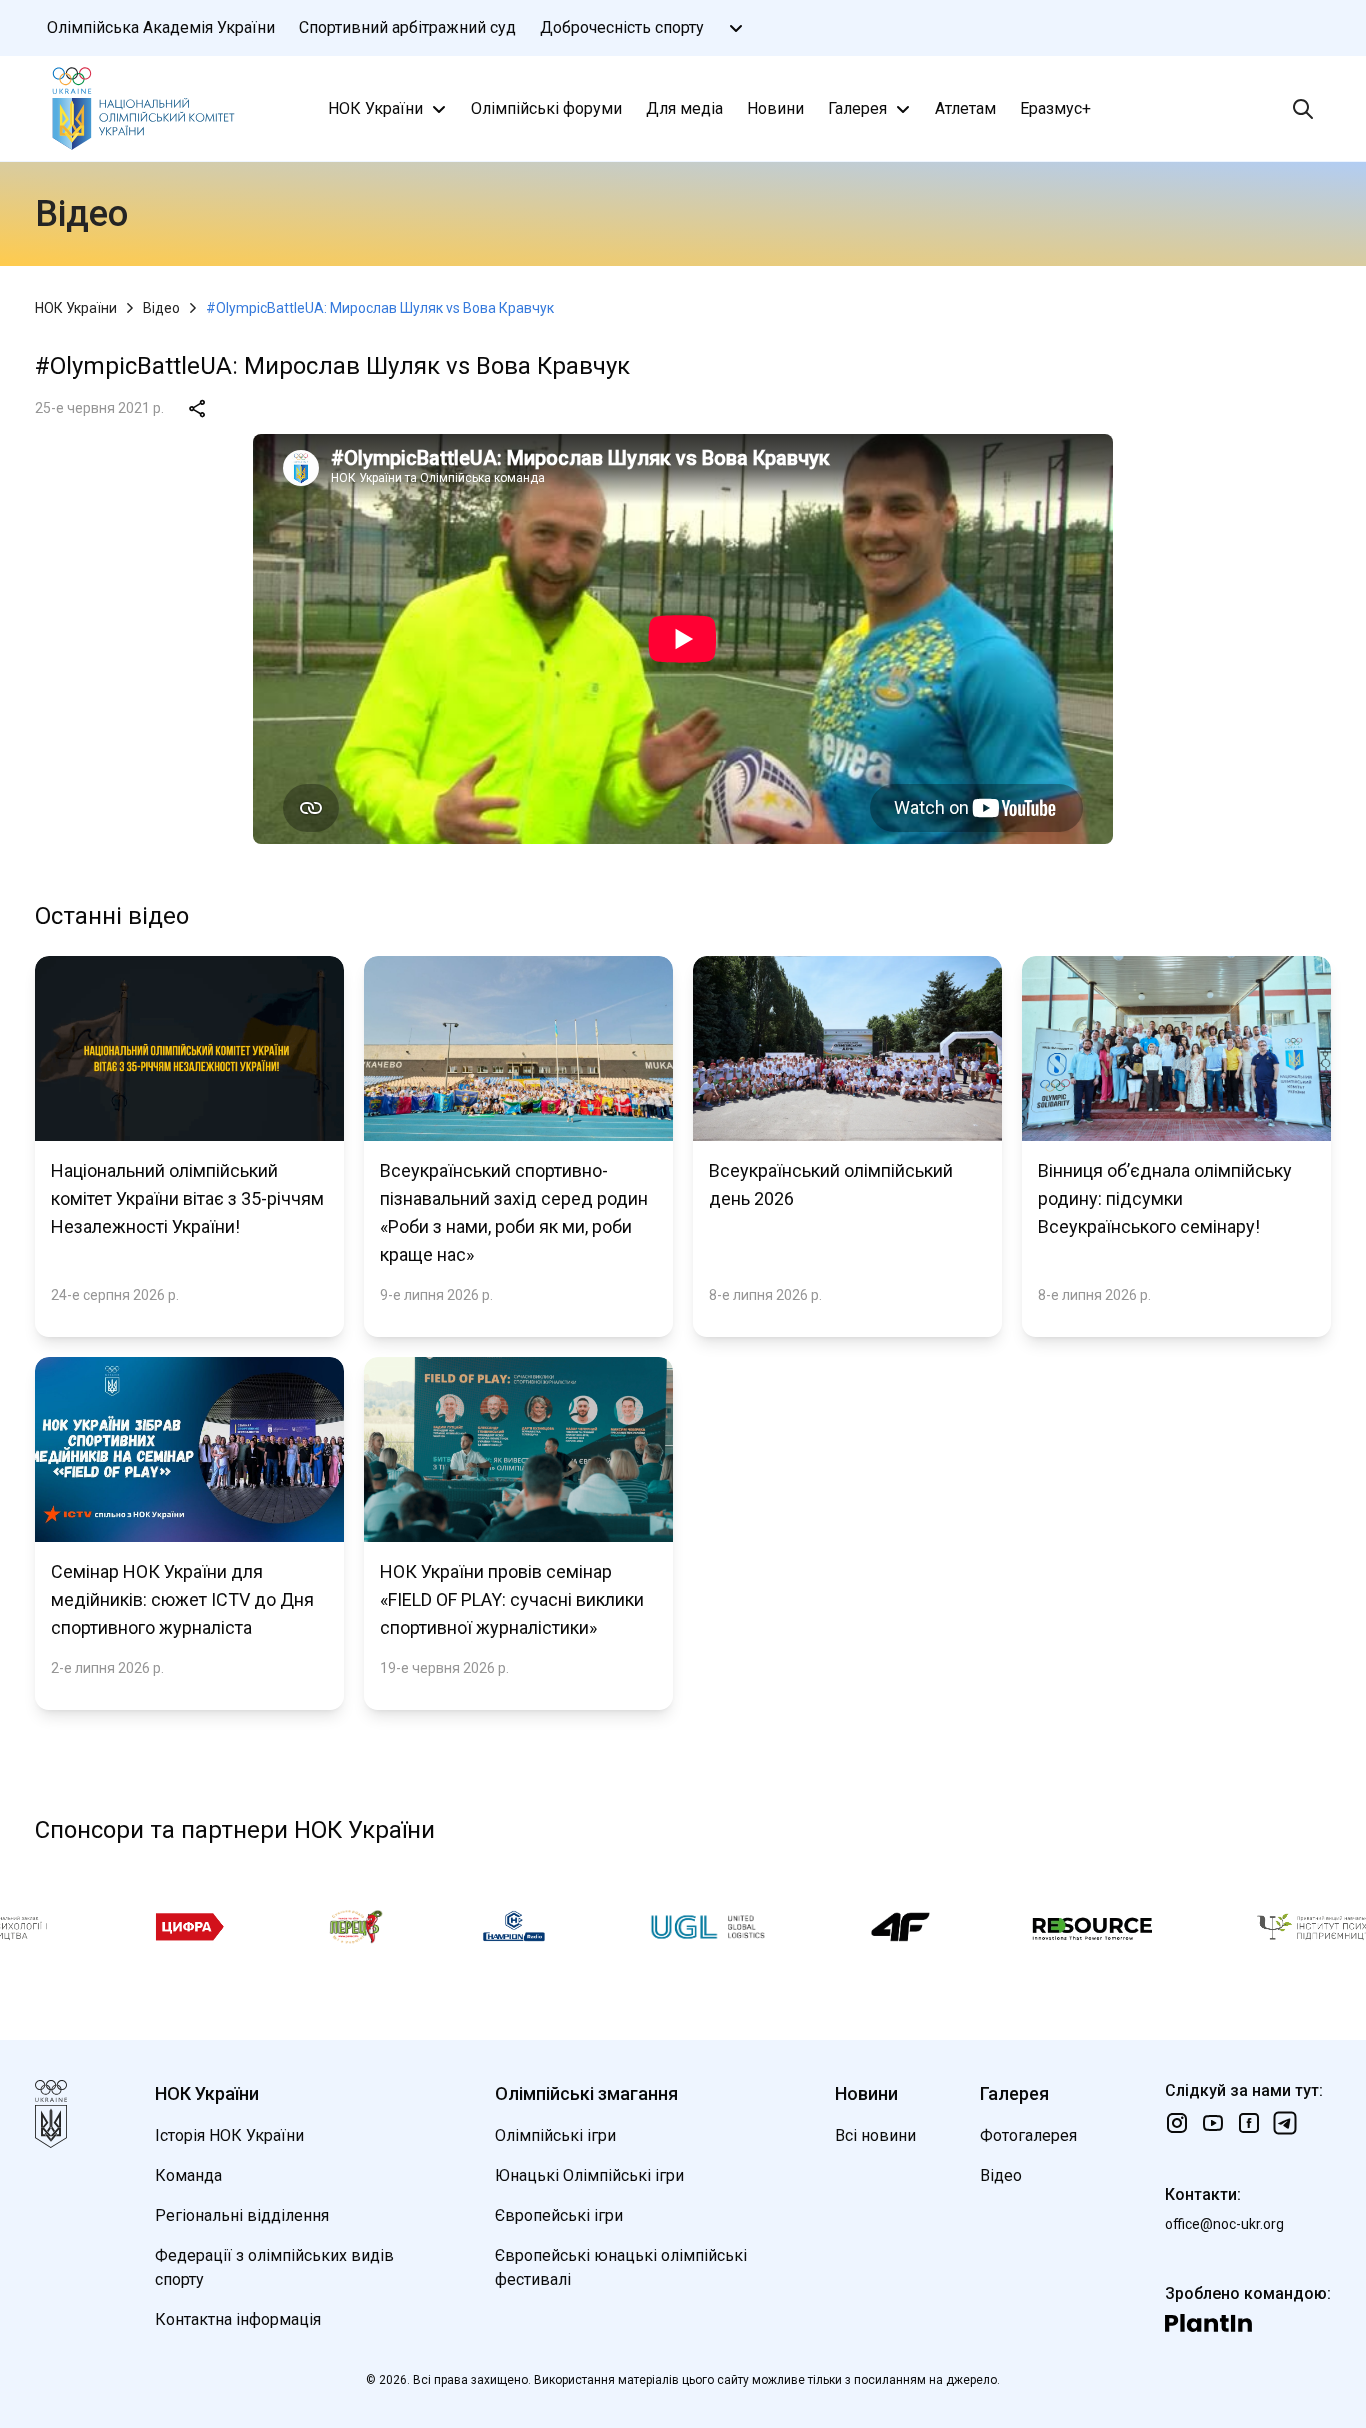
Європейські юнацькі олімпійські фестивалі (621, 2267)
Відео (161, 308)
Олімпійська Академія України (161, 27)
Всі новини (875, 2135)
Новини (775, 108)
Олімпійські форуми (546, 108)
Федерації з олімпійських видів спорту (274, 2267)
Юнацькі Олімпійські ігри (589, 2175)
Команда (188, 2175)
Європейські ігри (559, 2215)
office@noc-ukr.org (1224, 2224)
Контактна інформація (238, 2319)
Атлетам (965, 108)
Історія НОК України (229, 2135)
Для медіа (684, 108)
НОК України (375, 108)
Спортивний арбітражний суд (407, 27)
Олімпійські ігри (555, 2135)
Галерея (857, 108)
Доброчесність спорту (622, 27)
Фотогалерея (1028, 2135)
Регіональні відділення (242, 2215)
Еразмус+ (1055, 108)
